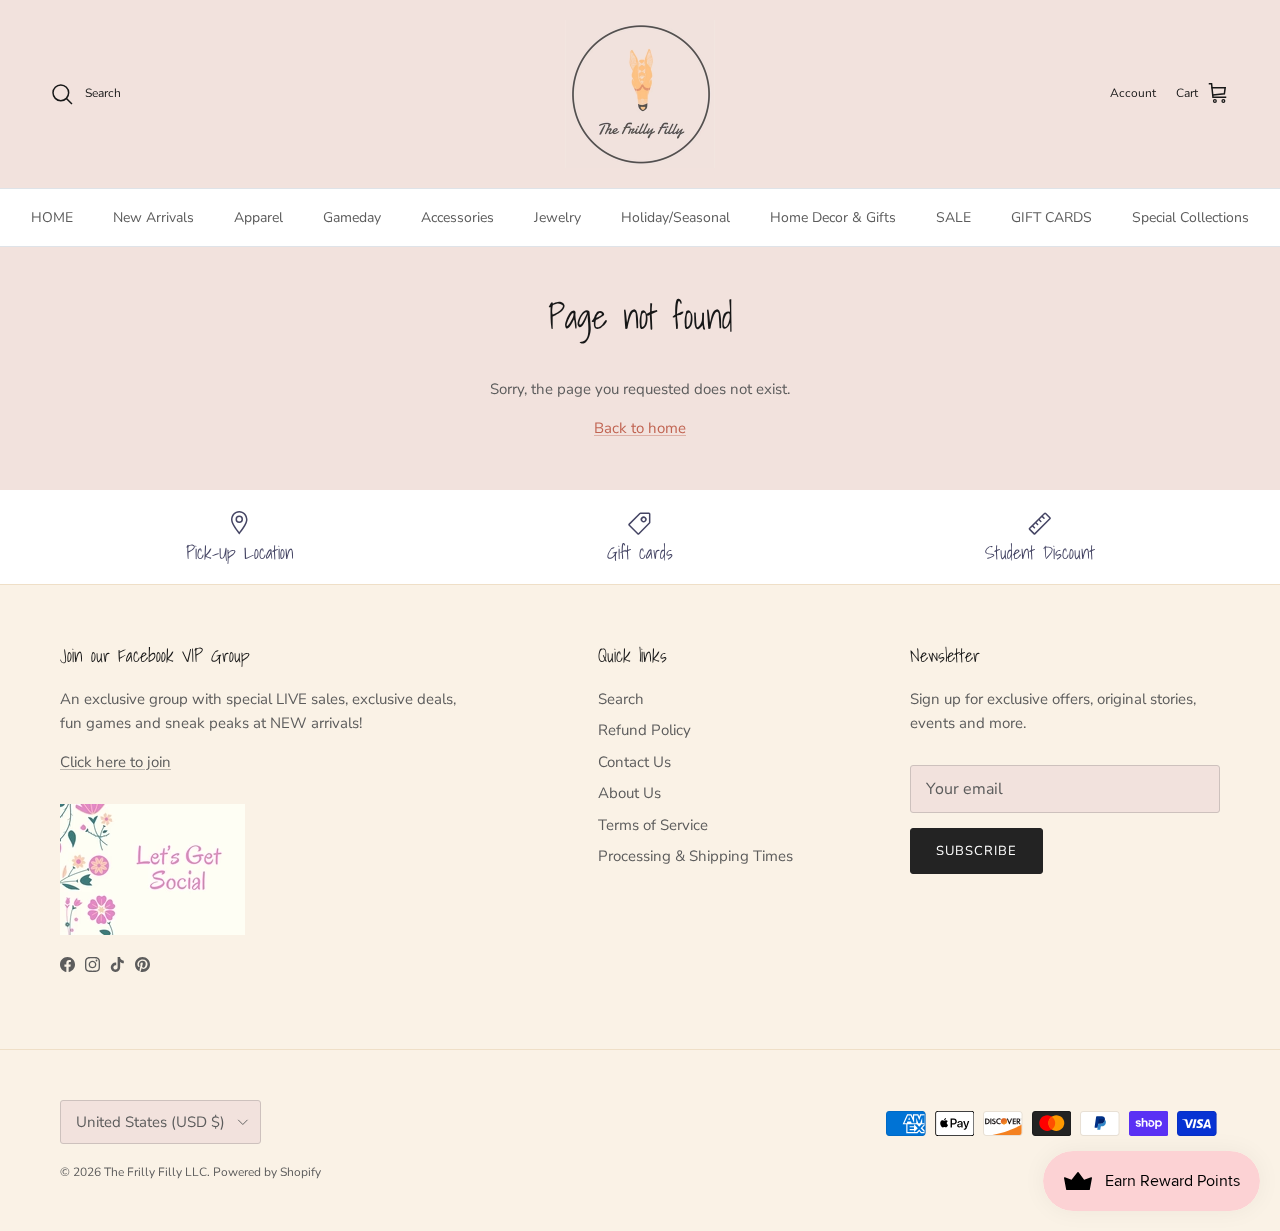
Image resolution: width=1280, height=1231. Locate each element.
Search (621, 699)
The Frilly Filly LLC (155, 1172)
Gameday (352, 217)
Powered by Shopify (267, 1172)
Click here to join (115, 762)
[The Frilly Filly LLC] (640, 94)
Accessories (457, 217)
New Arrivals (153, 217)
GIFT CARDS (1051, 217)
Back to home (640, 428)
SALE (953, 217)
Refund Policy (644, 730)
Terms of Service (653, 825)
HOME (52, 217)
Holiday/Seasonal (675, 217)
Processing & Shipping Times (695, 856)
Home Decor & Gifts (833, 217)
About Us (629, 793)
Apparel (258, 217)
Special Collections (1190, 217)
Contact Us (634, 762)
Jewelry (557, 217)
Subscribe (976, 851)
